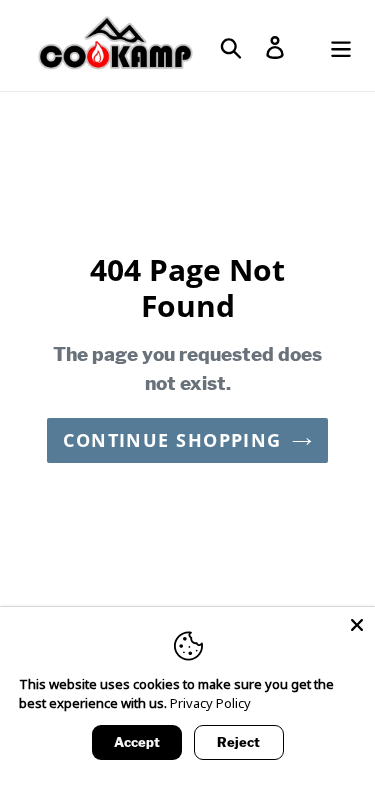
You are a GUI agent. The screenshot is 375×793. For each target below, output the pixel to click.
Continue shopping (172, 440)
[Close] (357, 625)
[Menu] (341, 45)
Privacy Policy (210, 703)
